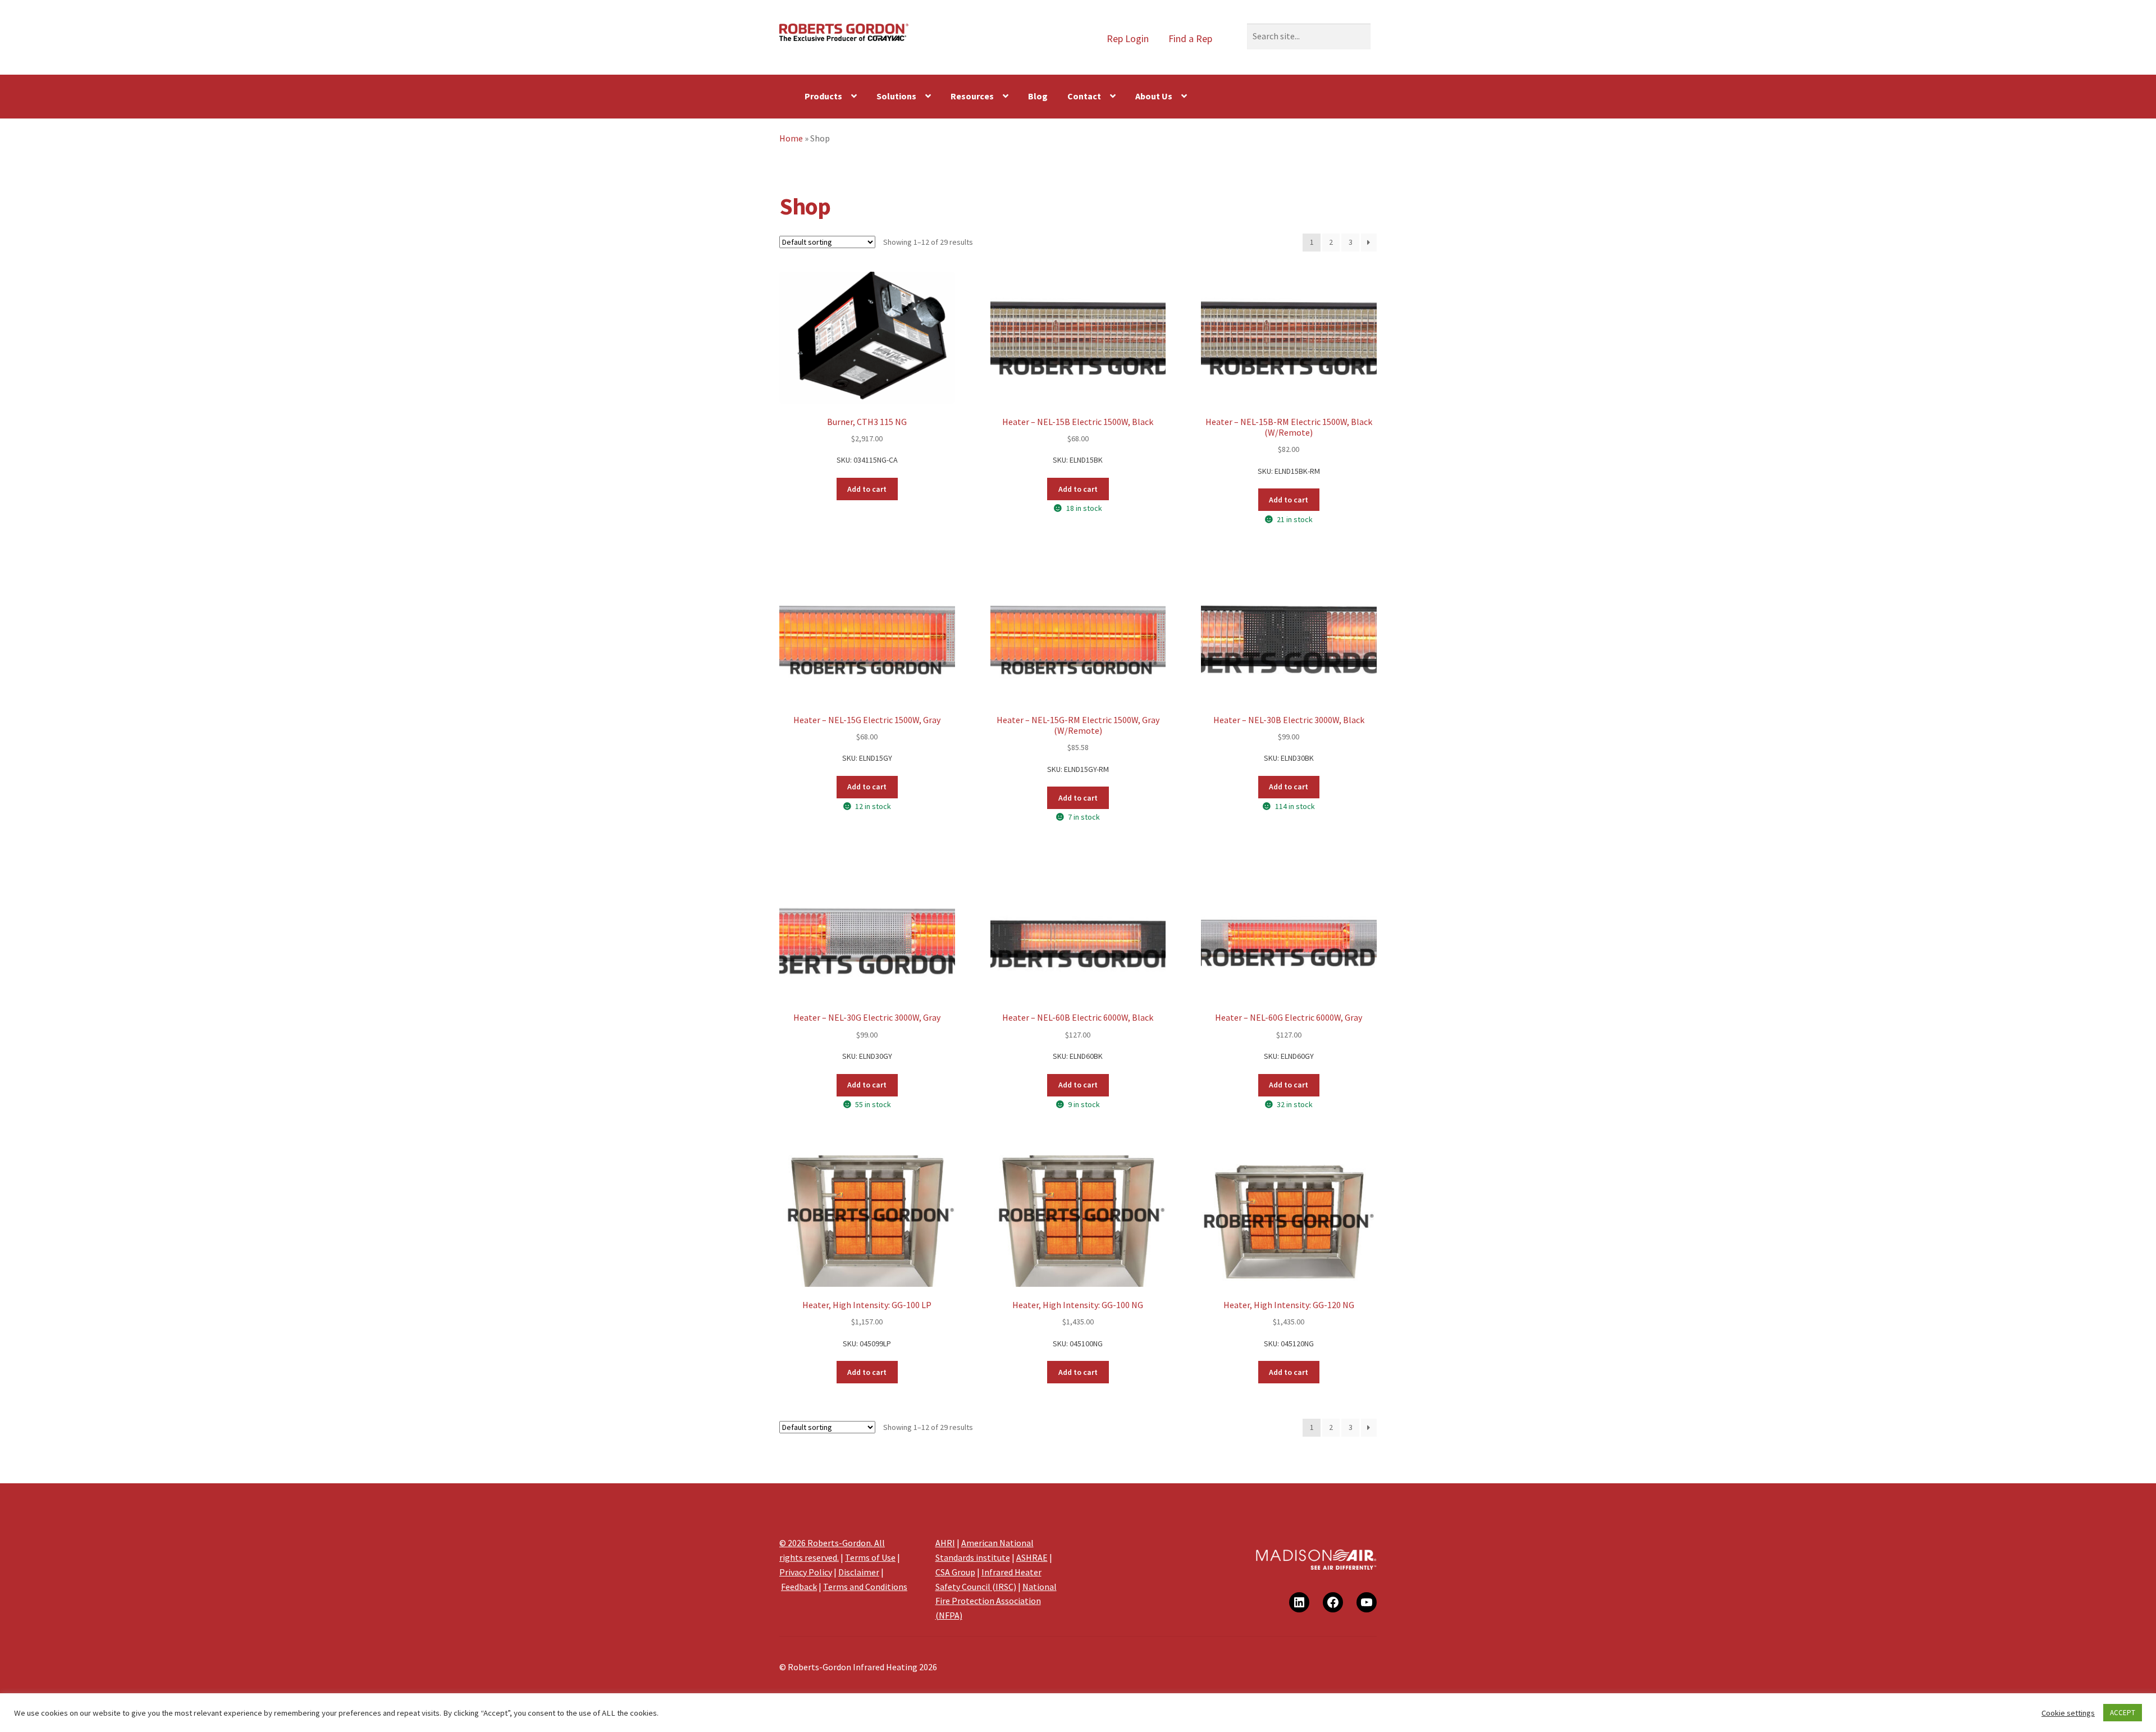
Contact (1084, 96)
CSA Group (955, 1572)
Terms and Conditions (865, 1587)
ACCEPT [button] (2123, 1713)
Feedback (799, 1587)
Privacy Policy (806, 1572)
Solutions (896, 96)
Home (791, 138)
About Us (1154, 96)
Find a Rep (1190, 38)
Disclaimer (859, 1572)
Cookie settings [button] (2068, 1713)
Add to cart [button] (867, 489)
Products (823, 96)
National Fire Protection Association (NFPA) (996, 1601)
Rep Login (1128, 38)
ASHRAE (1032, 1557)
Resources (972, 96)
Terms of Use (870, 1557)
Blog (1038, 96)
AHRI (945, 1543)
